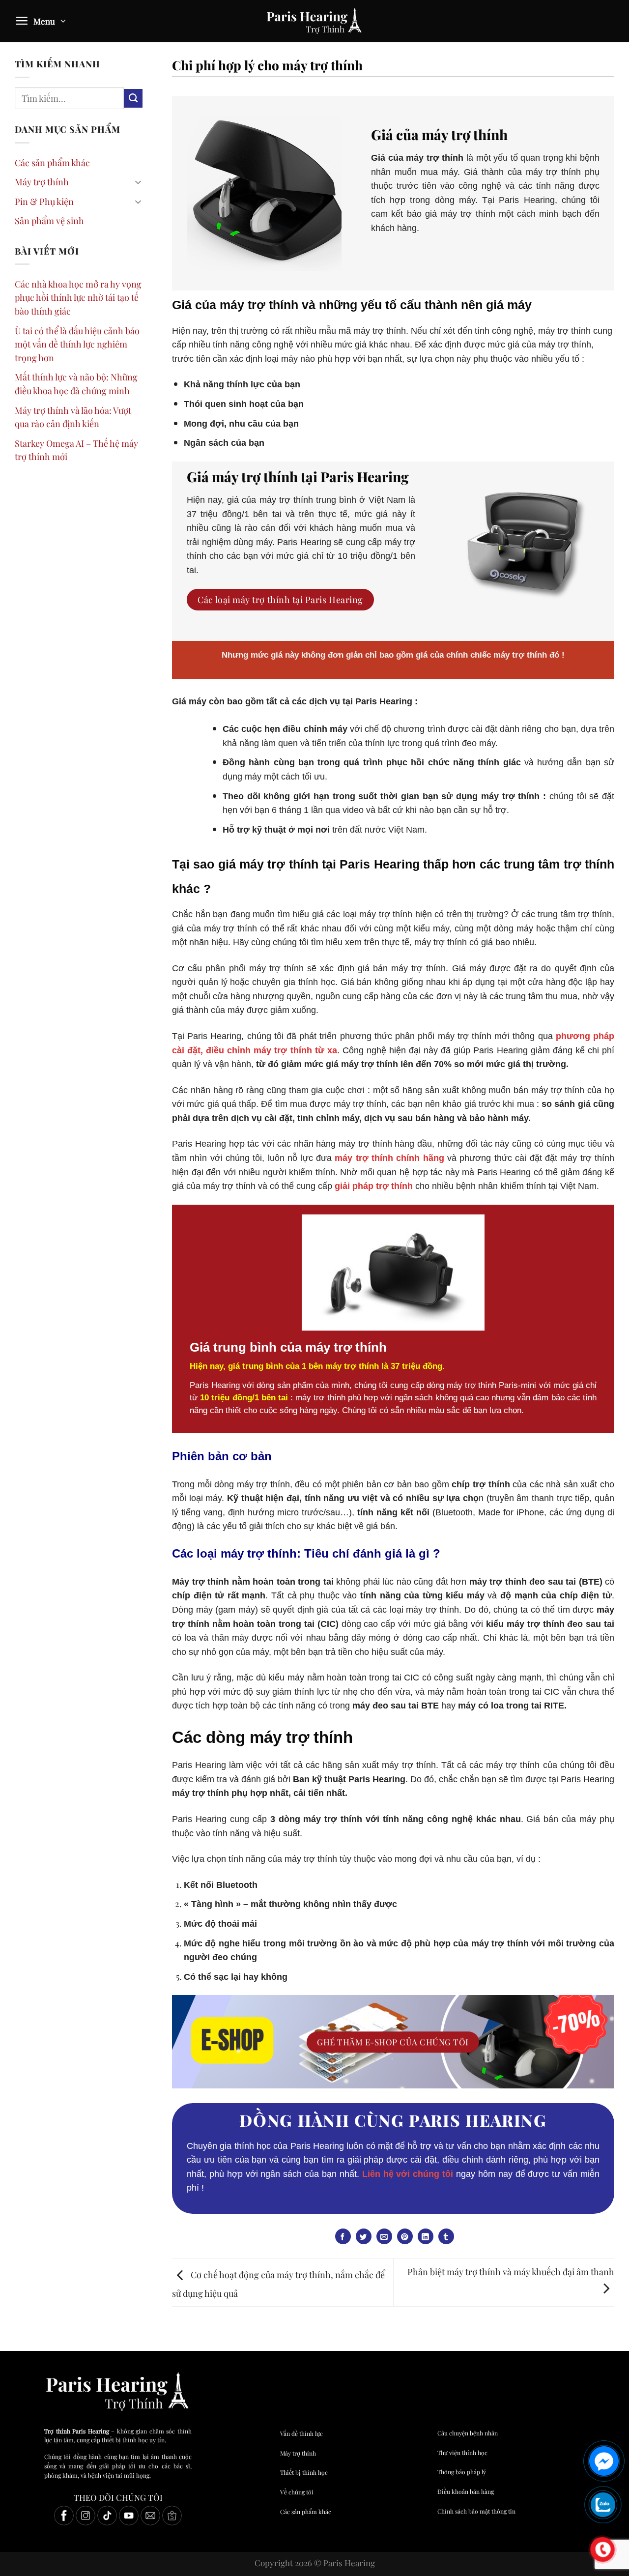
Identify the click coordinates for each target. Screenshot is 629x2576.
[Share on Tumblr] (446, 2236)
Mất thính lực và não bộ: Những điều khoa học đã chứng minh (76, 384)
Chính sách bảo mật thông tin (476, 2511)
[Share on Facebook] (343, 2236)
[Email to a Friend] (384, 2236)
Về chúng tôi (297, 2492)
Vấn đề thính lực (301, 2433)
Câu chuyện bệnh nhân (468, 2433)
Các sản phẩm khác (52, 162)
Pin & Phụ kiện (44, 201)
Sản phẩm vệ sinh (49, 220)
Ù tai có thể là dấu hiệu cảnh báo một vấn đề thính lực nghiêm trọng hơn (77, 344)
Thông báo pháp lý (462, 2472)
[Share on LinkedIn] (426, 2236)
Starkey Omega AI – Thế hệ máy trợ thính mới (76, 450)
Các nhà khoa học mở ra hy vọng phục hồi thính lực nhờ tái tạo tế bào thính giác (78, 297)
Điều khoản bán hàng (466, 2491)
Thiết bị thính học (304, 2472)
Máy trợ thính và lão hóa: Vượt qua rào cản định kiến (73, 417)
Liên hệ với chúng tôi (408, 2174)
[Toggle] (138, 182)
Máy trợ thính (42, 182)
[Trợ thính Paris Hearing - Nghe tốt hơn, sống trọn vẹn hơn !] (314, 21)
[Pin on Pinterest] (405, 2236)
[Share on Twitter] (364, 2236)
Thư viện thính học (462, 2453)
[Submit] (133, 98)
